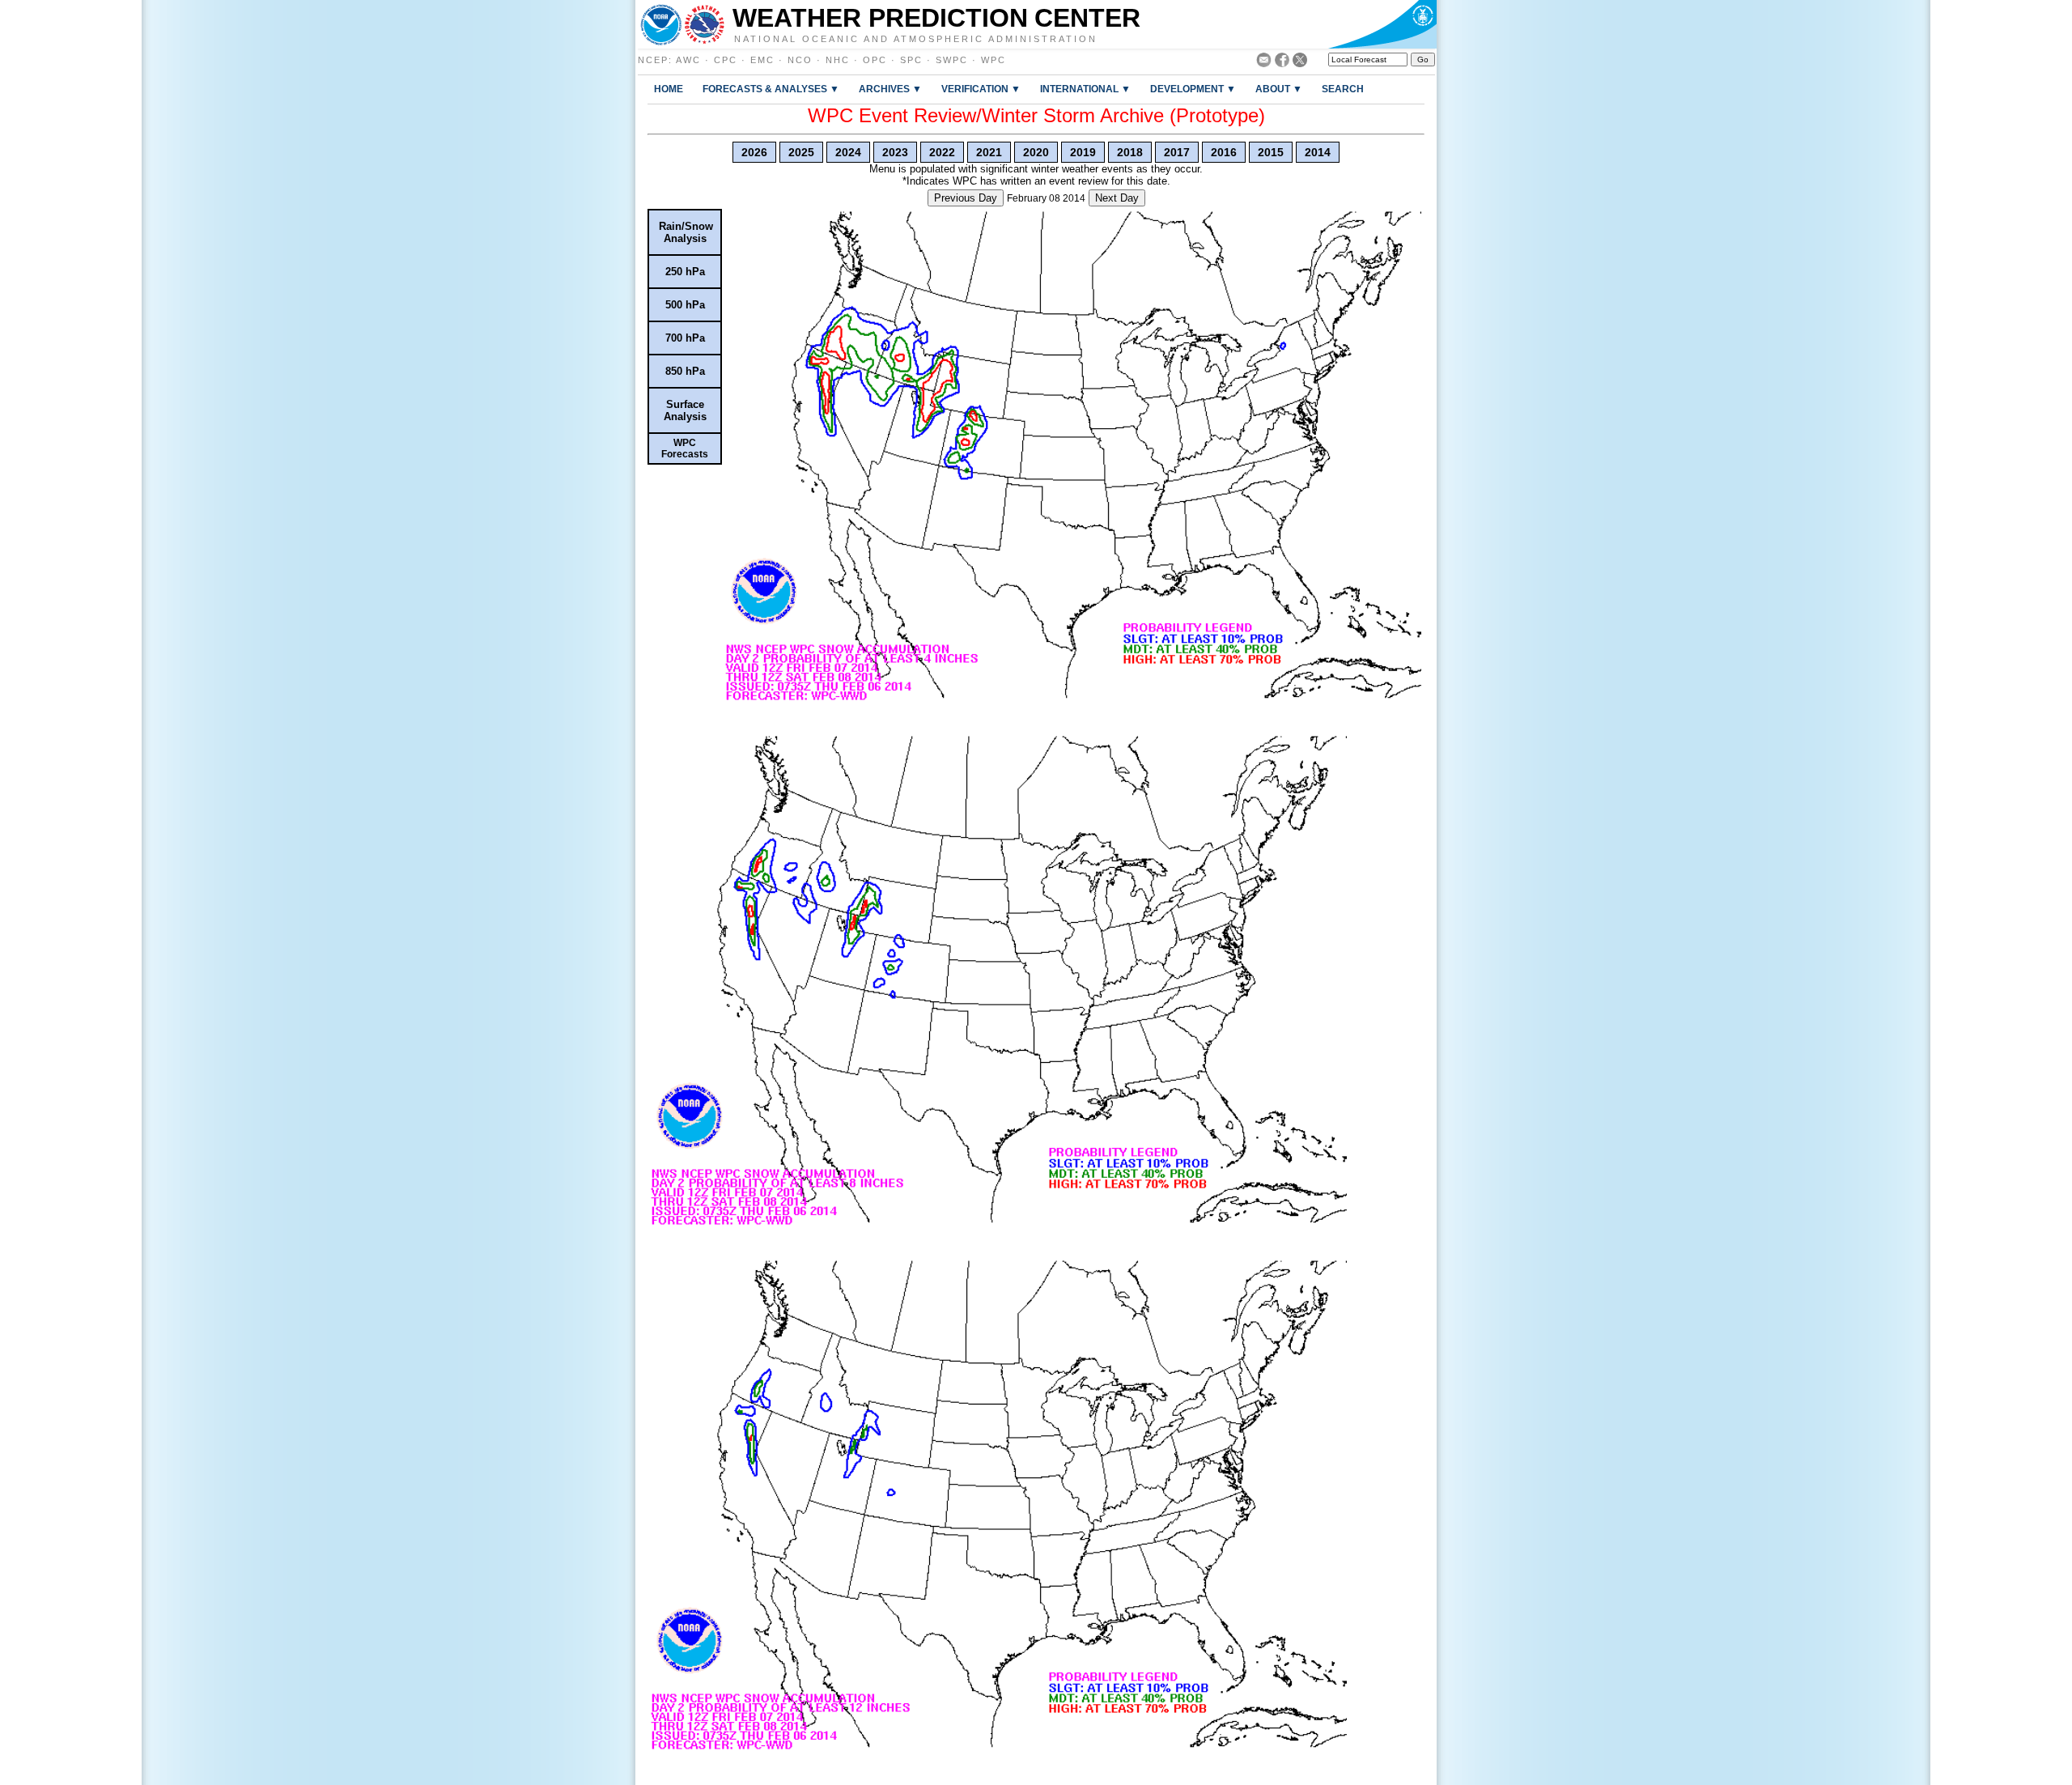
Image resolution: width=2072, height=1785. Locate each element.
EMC (762, 60)
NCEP (653, 60)
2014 (1318, 152)
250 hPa (685, 272)
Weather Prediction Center (936, 18)
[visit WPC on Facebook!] (1282, 63)
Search (1343, 89)
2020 (1036, 152)
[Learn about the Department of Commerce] (1382, 24)
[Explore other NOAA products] (661, 24)
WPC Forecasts (685, 448)
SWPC (952, 60)
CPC (726, 60)
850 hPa (685, 371)
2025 (801, 152)
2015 (1271, 152)
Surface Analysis (685, 410)
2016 (1224, 152)
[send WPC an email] (1264, 63)
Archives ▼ (890, 89)
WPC (994, 60)
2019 (1083, 152)
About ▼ (1279, 89)
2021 (989, 152)
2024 (848, 152)
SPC (911, 60)
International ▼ (1085, 89)
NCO (800, 60)
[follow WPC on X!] (1300, 63)
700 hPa (685, 338)
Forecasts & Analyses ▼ (771, 89)
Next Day (1117, 198)
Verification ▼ (981, 89)
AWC (688, 60)
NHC (838, 60)
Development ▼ (1193, 89)
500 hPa (685, 305)
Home (669, 89)
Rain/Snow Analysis (686, 232)
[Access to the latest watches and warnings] (705, 24)
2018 (1130, 152)
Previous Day (966, 198)
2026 (754, 152)
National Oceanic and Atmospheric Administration (916, 38)
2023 (895, 152)
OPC (875, 60)
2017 (1177, 152)
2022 (942, 152)
